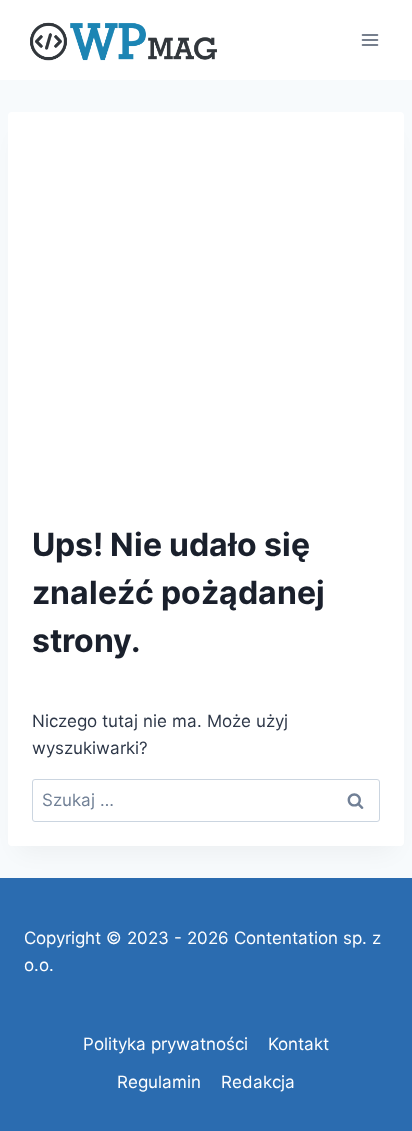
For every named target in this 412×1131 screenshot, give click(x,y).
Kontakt (298, 1044)
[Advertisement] (206, 299)
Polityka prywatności (165, 1044)
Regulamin (159, 1082)
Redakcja (258, 1082)
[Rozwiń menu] (369, 39)
